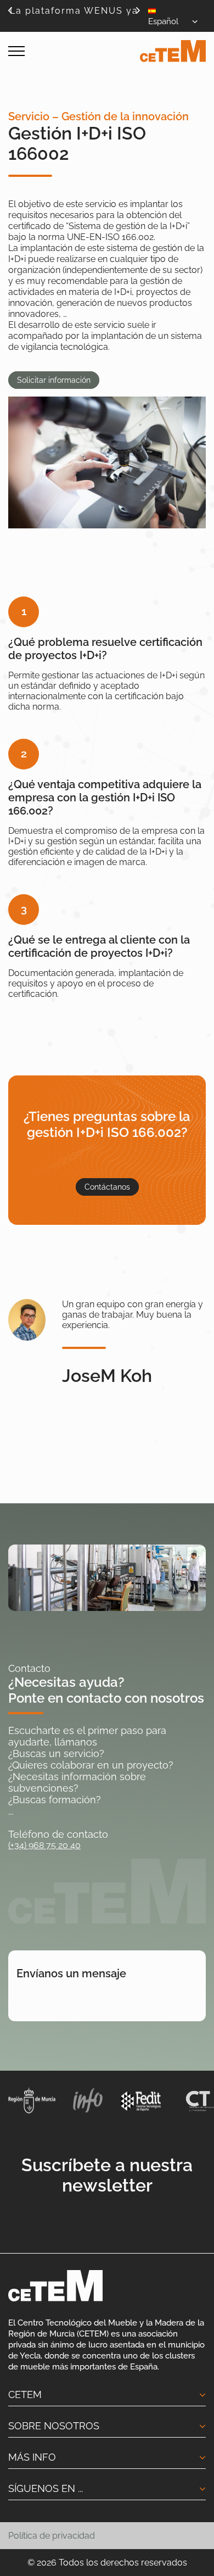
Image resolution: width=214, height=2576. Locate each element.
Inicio (18, 81)
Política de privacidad (52, 2536)
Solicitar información (54, 380)
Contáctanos (107, 1187)
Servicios (49, 81)
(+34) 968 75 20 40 (44, 1845)
